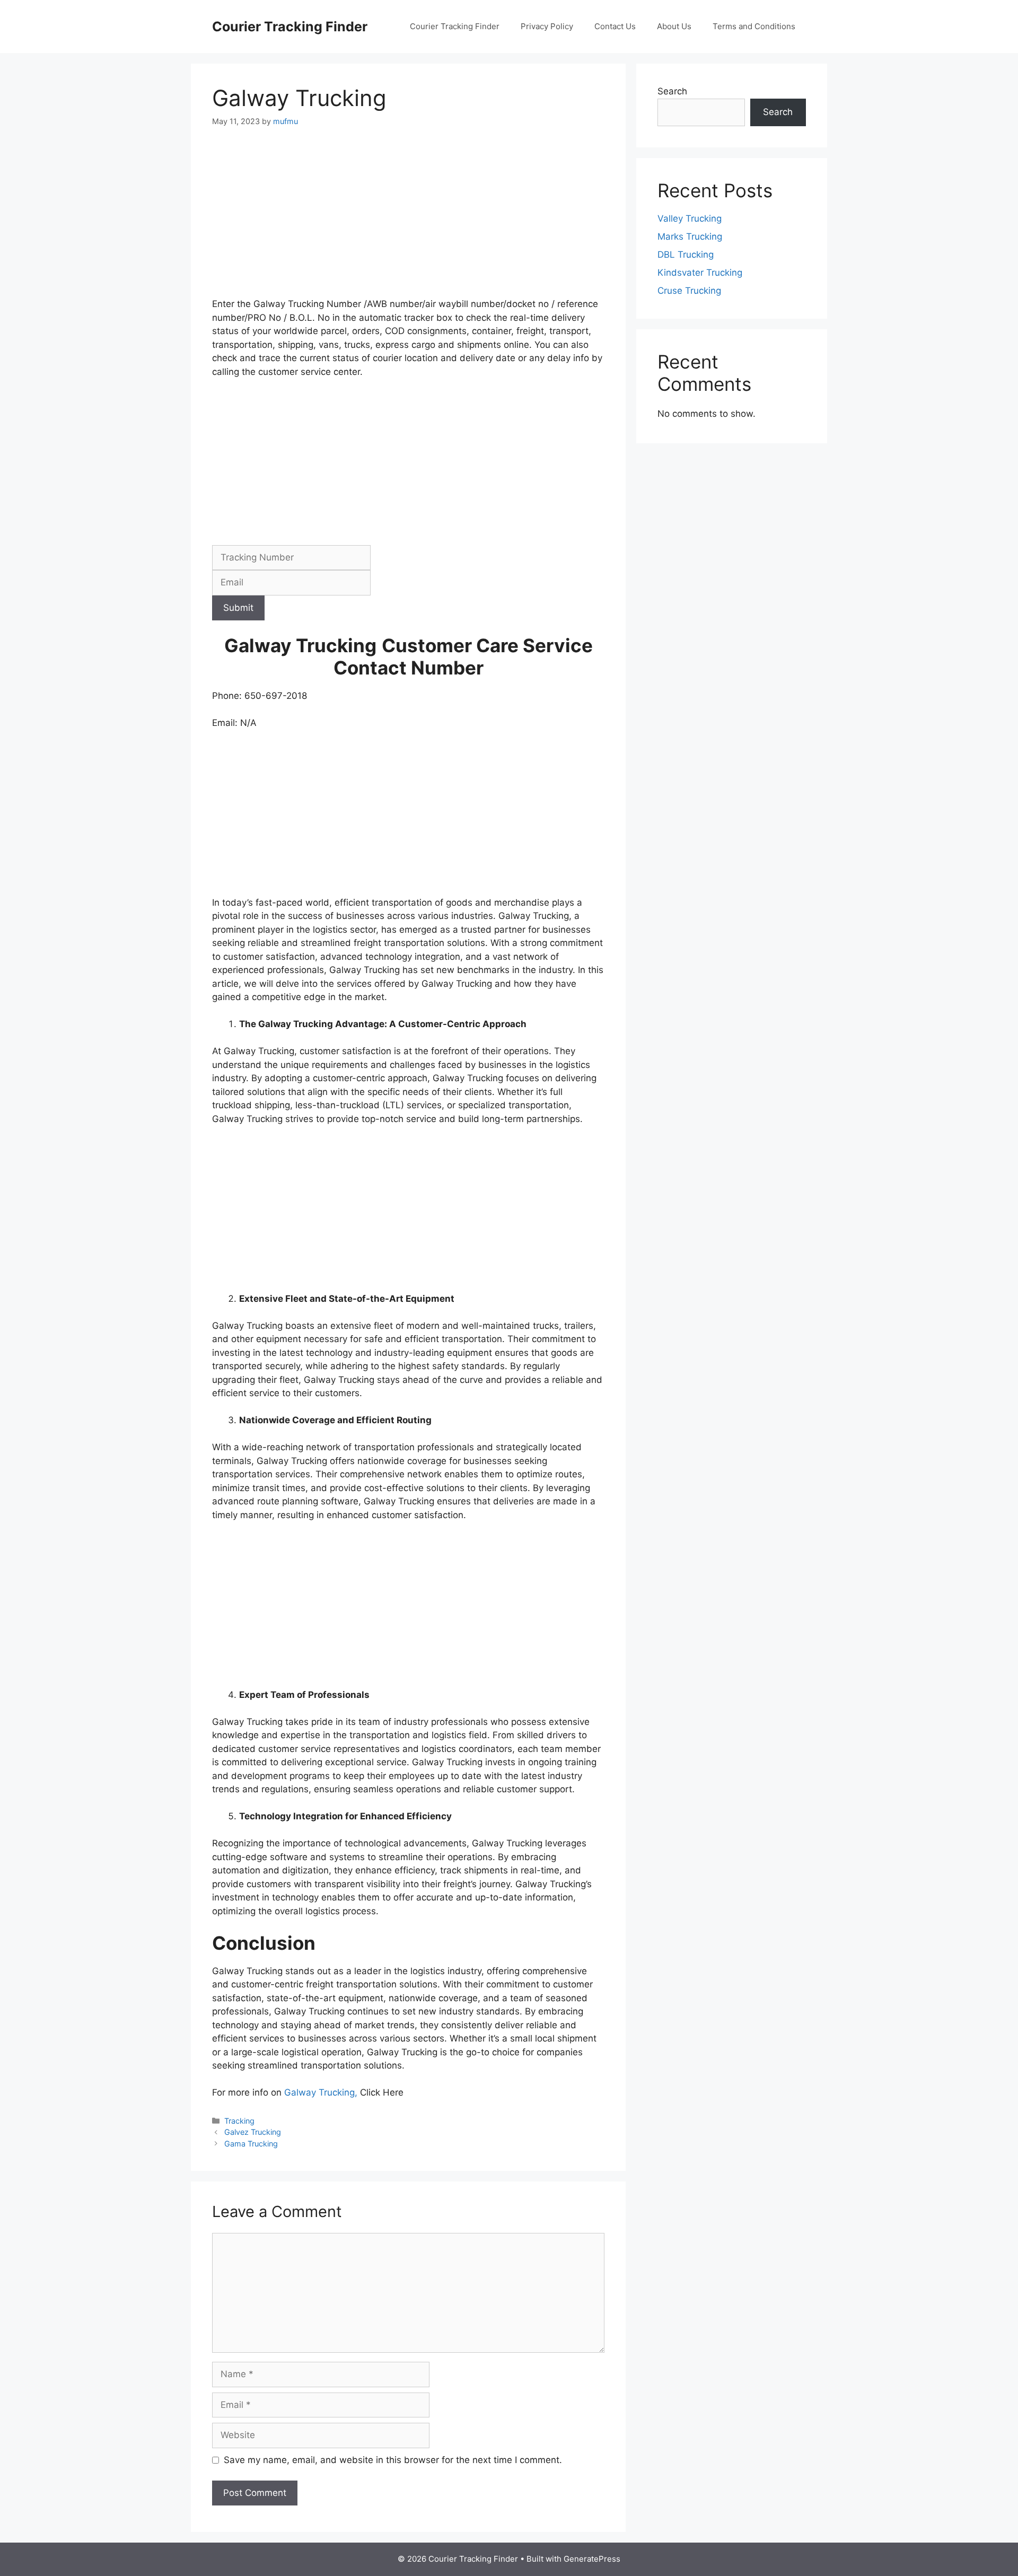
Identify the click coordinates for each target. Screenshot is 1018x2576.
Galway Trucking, (321, 2092)
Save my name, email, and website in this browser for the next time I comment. (393, 2460)
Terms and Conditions (754, 26)
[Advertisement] (408, 219)
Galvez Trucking (253, 2132)
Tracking (239, 2121)
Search (672, 91)
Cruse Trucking (689, 291)
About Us (674, 26)
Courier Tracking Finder (290, 27)
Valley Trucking (690, 218)
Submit (238, 608)
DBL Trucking (686, 255)
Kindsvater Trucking (700, 273)
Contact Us (615, 26)
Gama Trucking (251, 2144)
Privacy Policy (547, 26)
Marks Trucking (690, 236)
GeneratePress (592, 2559)
